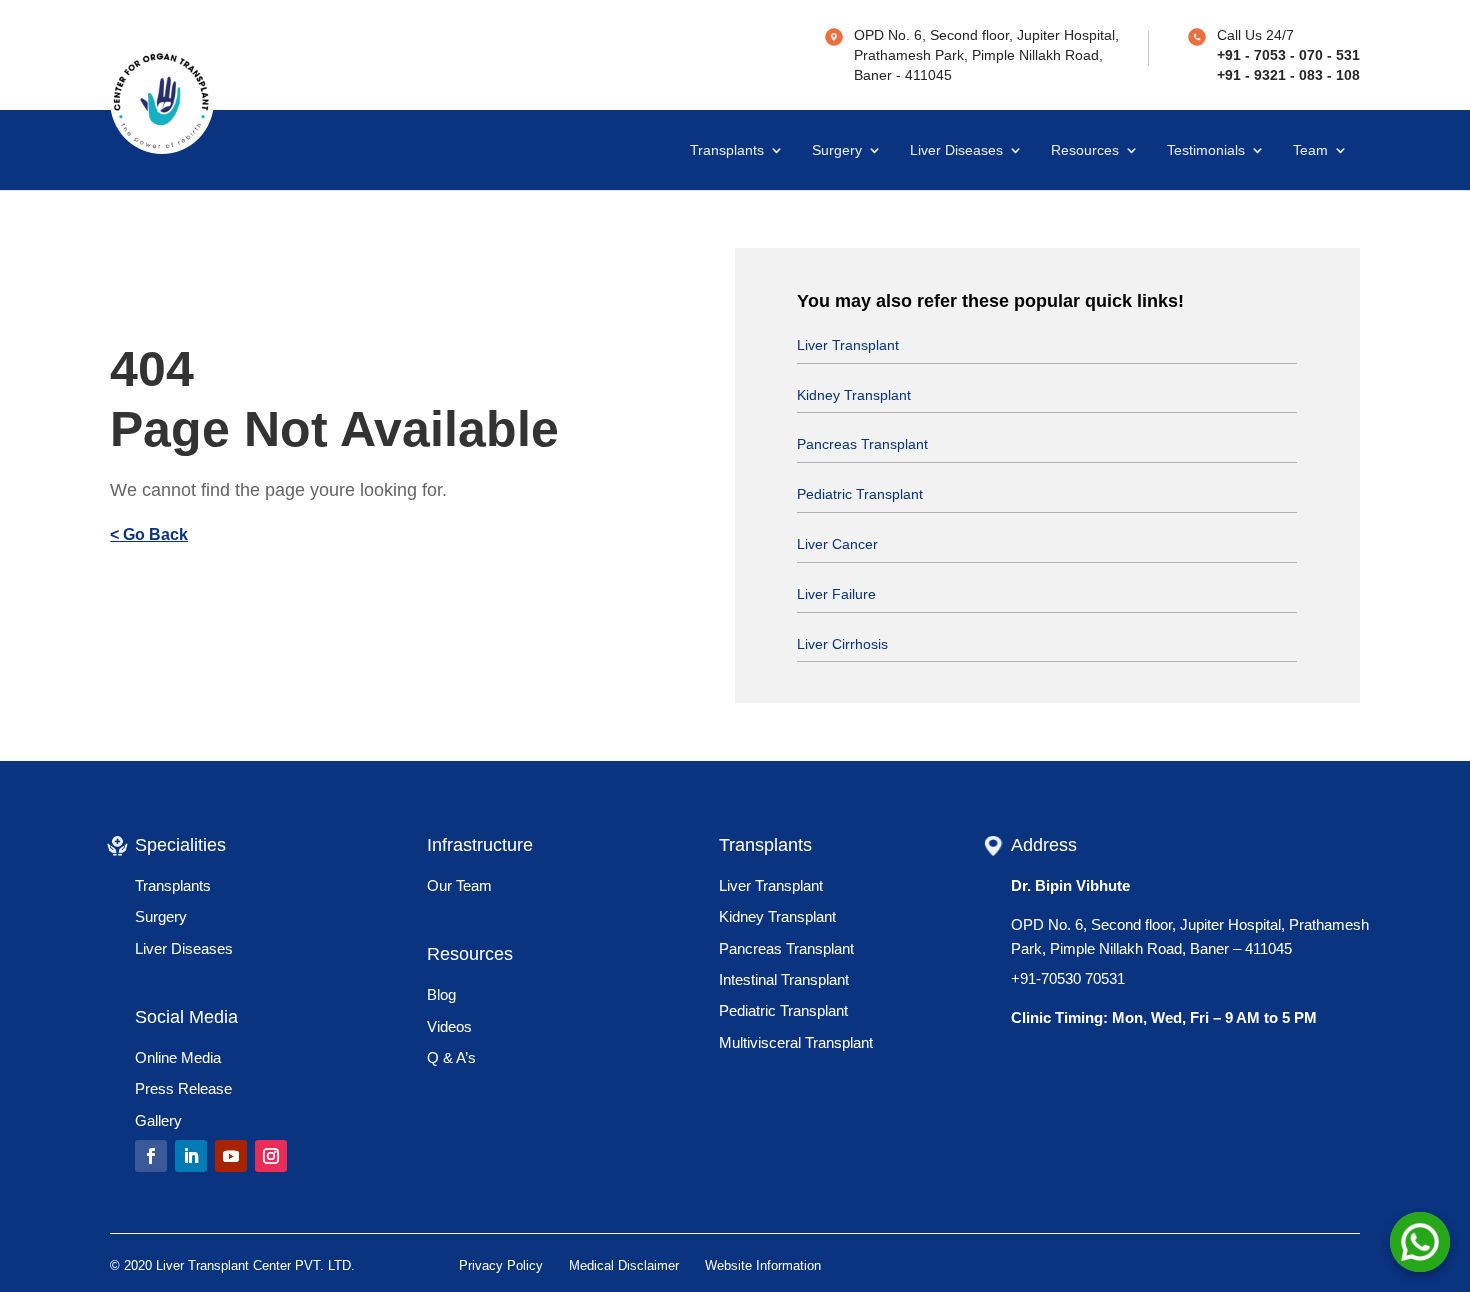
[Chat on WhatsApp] (1420, 1242)
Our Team (459, 885)
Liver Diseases (956, 150)
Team (1310, 150)
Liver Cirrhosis (842, 644)
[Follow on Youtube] (231, 1156)
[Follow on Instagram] (271, 1156)
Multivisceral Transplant (796, 1042)
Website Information (763, 1265)
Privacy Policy (501, 1265)
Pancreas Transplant (862, 444)
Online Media (178, 1057)
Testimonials (1206, 150)
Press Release (183, 1088)
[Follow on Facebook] (151, 1156)
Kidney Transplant (854, 395)
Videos (449, 1026)
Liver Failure (836, 594)
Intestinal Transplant (784, 979)
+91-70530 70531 (1068, 978)
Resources (1085, 150)
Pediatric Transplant (860, 494)
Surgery (837, 150)
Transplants (727, 150)
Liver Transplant (848, 345)
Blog (441, 994)
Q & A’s (451, 1057)
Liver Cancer (837, 544)
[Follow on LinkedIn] (191, 1156)
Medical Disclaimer (624, 1265)
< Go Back (149, 534)
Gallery (158, 1120)
